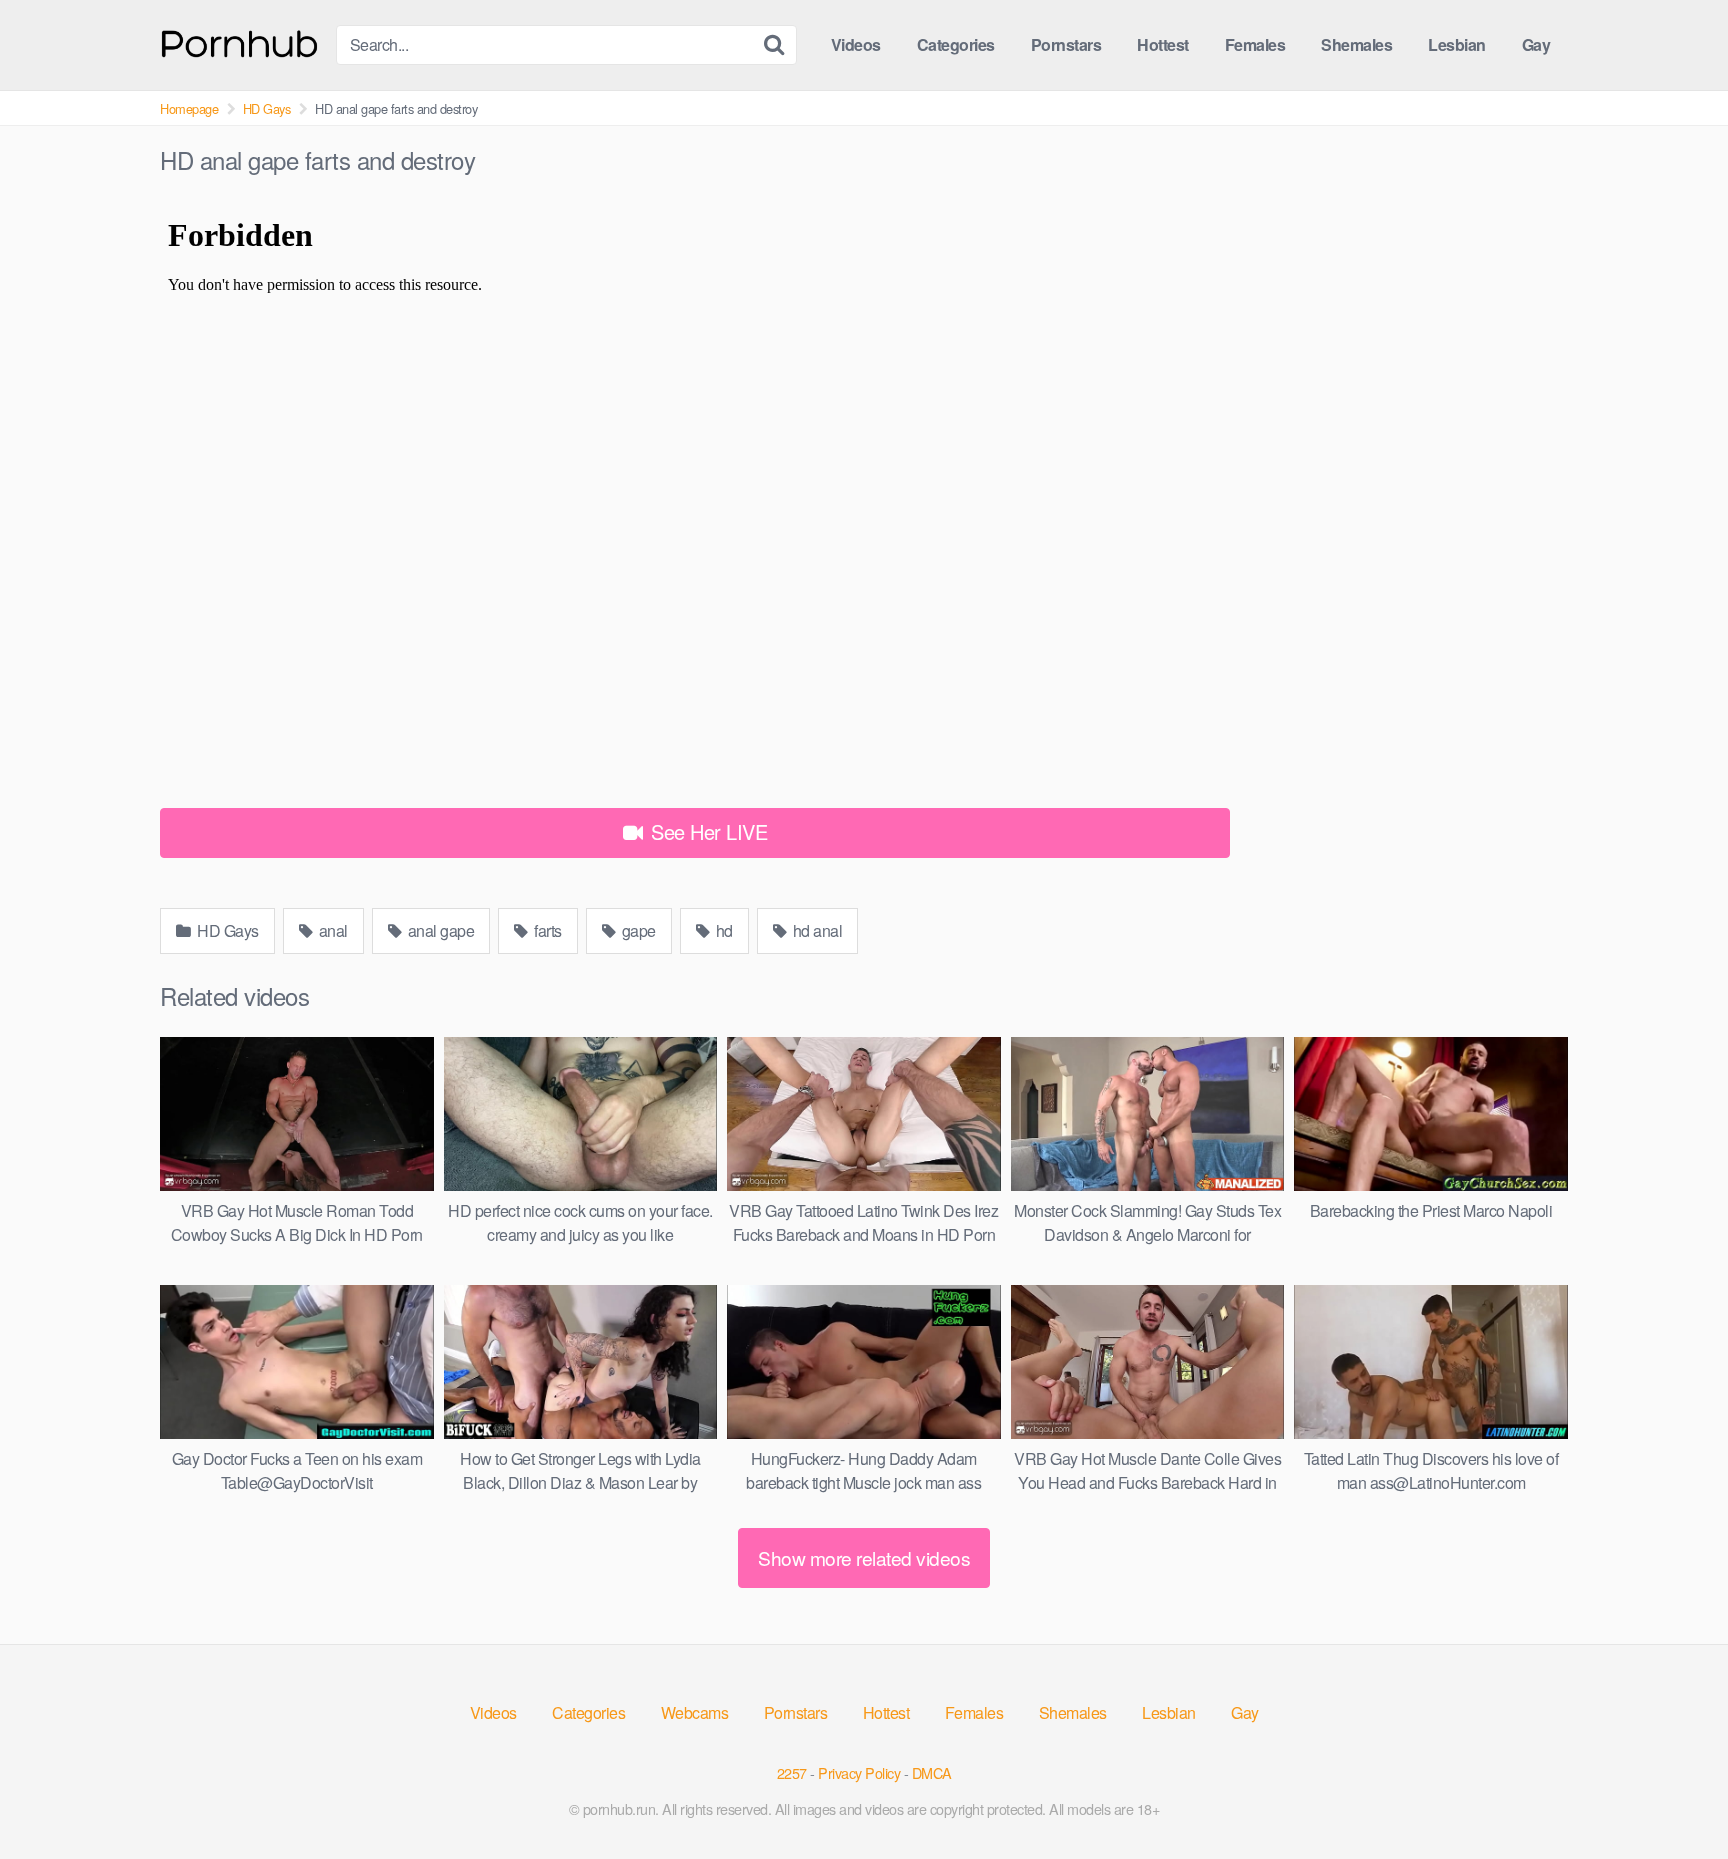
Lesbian (1457, 44)
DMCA (932, 1772)
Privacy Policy (859, 1772)
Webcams (695, 1712)
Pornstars (1066, 44)
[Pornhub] (240, 41)
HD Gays (267, 108)
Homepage (189, 108)
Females (1255, 44)
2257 (792, 1772)
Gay (1536, 44)
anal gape (439, 930)
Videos (856, 44)
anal (331, 930)
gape (637, 930)
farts (546, 930)
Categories (956, 44)
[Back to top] (1673, 1795)
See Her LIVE (707, 831)
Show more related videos (864, 1557)
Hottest (1163, 44)
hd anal (815, 930)
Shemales (1356, 44)
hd (722, 930)
